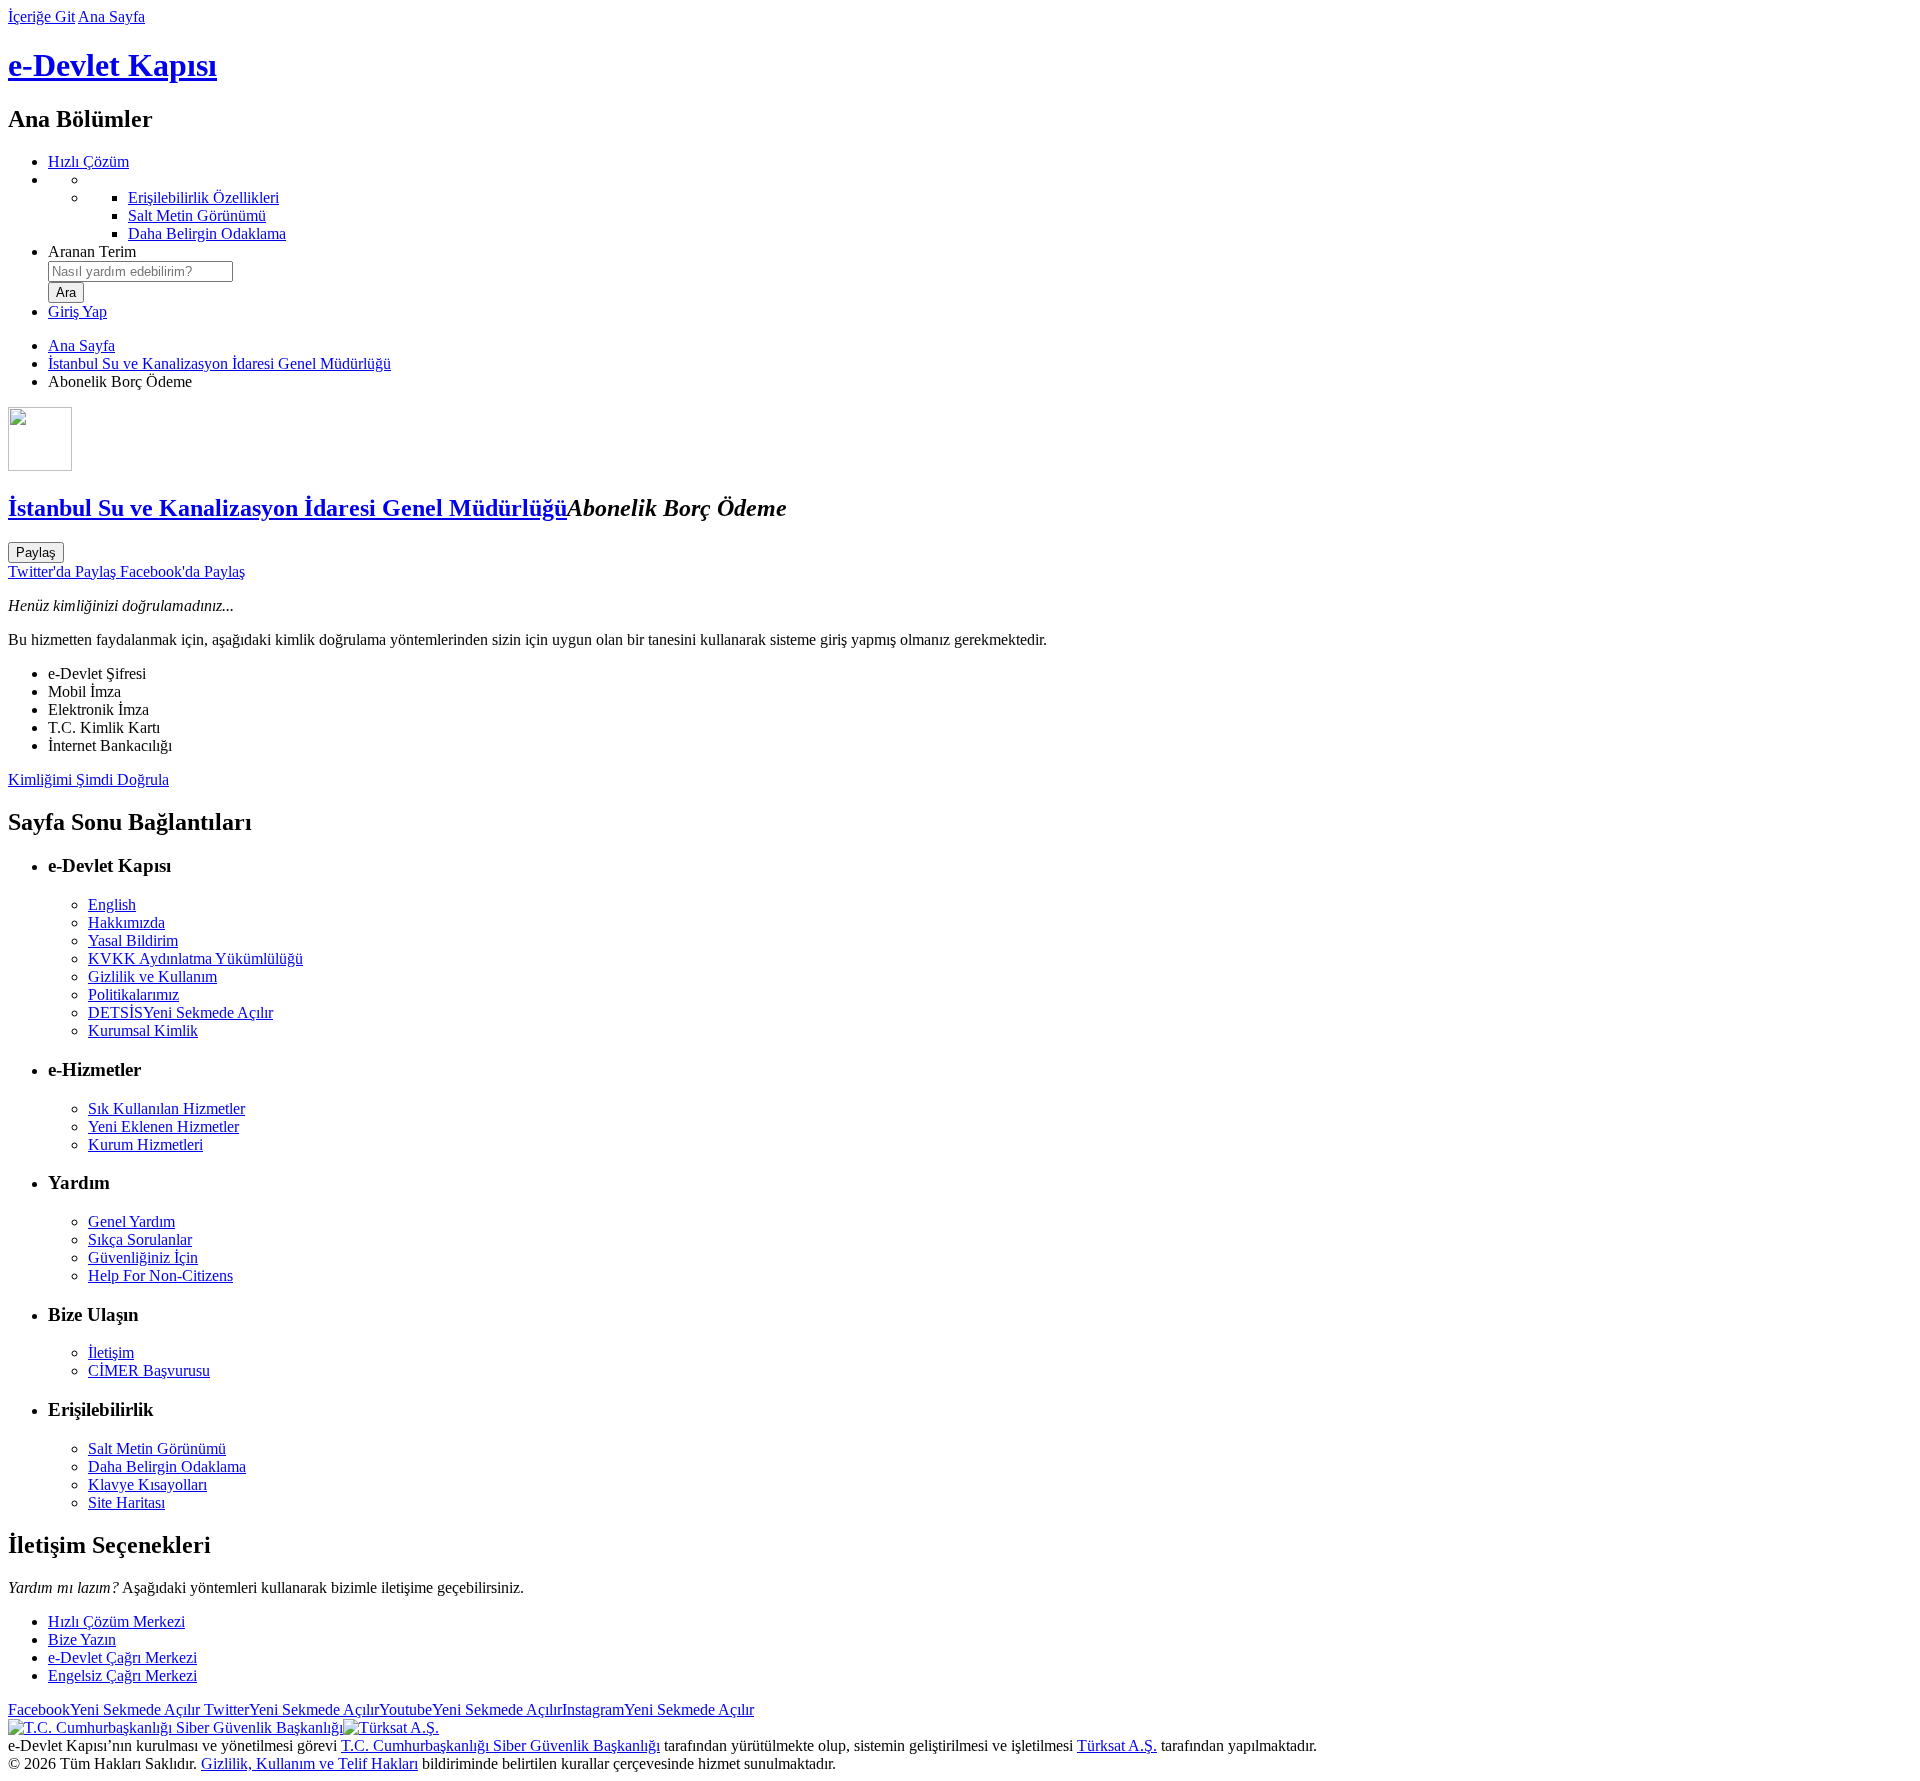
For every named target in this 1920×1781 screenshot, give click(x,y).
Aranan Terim (92, 251)
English (112, 904)
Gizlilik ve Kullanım (152, 976)
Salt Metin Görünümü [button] (157, 1448)
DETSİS (180, 1012)
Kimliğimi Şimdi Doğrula (88, 779)
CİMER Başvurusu (149, 1370)
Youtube (470, 1709)
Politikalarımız (133, 994)
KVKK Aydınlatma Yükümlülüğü (195, 958)
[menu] (980, 207)
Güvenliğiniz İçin (143, 1257)
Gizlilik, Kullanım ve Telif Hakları (309, 1763)
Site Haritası (126, 1502)
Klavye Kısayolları (147, 1484)
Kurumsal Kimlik (143, 1030)
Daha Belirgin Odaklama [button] (167, 1466)
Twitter (289, 1709)
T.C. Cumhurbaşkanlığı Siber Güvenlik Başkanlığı (500, 1745)
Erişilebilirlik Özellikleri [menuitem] (203, 197)
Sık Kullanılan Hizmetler (166, 1108)
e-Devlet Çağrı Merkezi (122, 1657)
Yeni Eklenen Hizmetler (163, 1126)
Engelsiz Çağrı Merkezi (122, 1675)
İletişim (111, 1352)
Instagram (658, 1709)
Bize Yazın (82, 1639)
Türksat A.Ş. (1117, 1745)
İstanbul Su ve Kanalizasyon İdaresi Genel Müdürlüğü (219, 363)
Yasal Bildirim (133, 940)
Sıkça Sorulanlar (140, 1239)
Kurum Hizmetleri (145, 1144)
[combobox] (140, 271)
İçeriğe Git (41, 16)
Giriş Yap (77, 311)
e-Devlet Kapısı (112, 65)
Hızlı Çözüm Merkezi (116, 1621)
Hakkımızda (126, 922)
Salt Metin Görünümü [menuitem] (197, 215)
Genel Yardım (131, 1221)
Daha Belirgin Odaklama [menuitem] (207, 233)
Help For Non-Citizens (160, 1275)
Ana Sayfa (111, 16)
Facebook (104, 1709)
